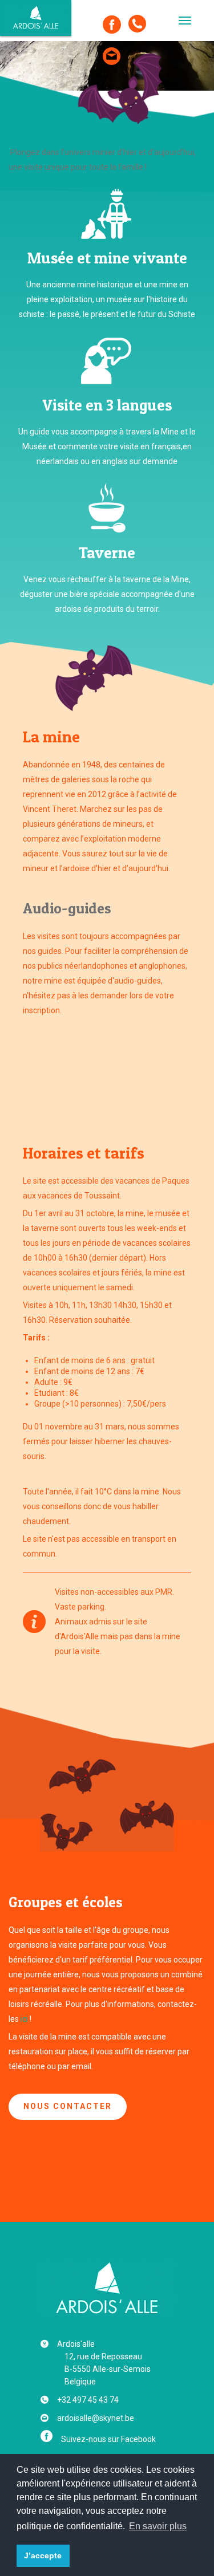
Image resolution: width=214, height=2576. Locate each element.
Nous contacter (68, 2106)
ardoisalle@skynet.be (96, 2418)
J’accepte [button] (43, 2555)
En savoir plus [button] (158, 2526)
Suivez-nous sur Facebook (108, 2439)
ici (24, 2019)
